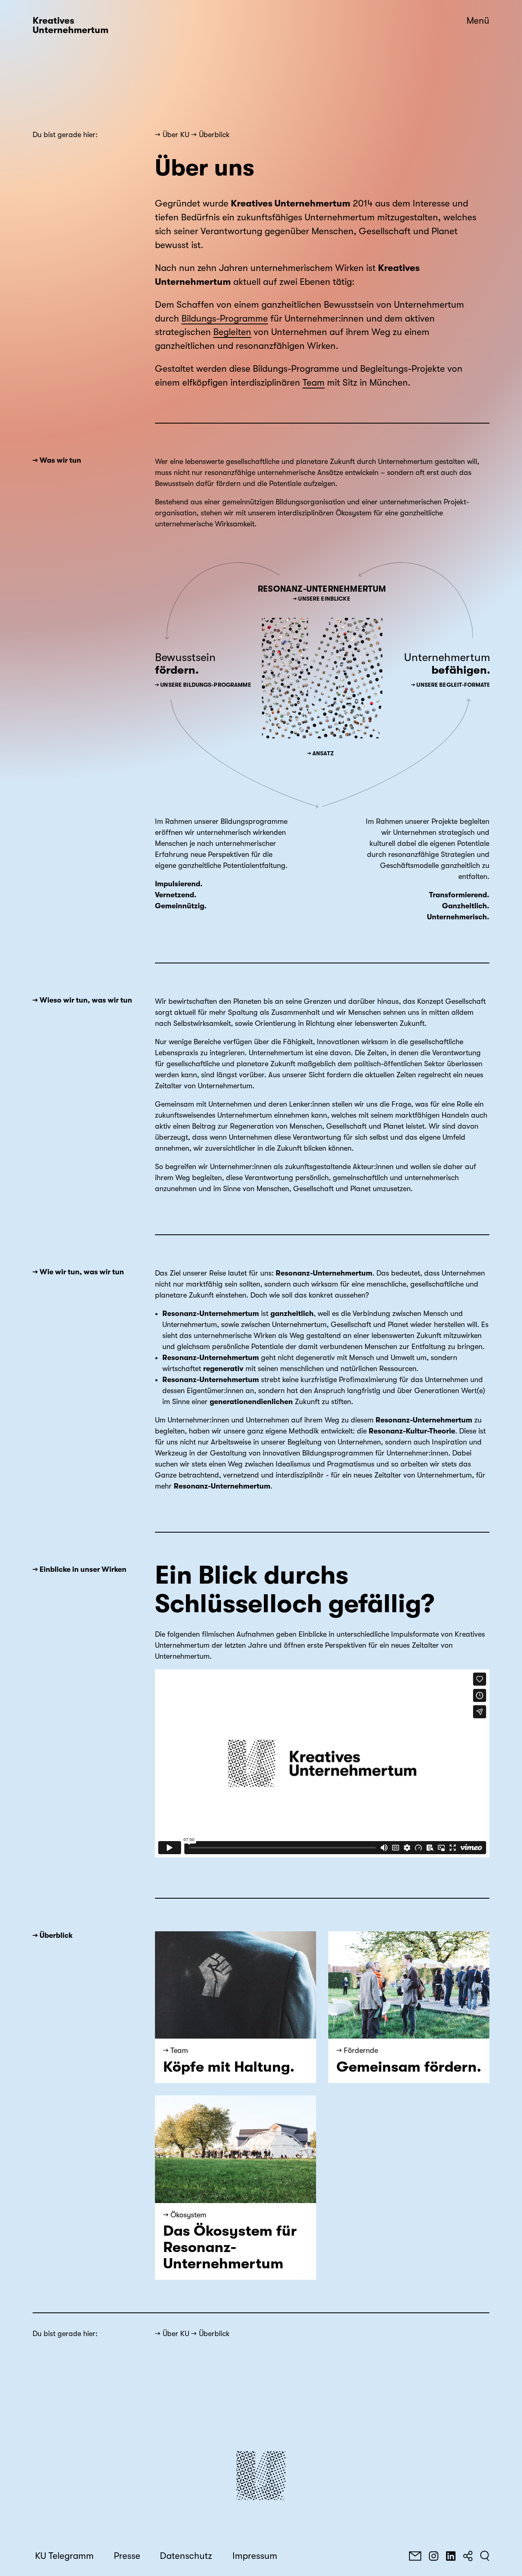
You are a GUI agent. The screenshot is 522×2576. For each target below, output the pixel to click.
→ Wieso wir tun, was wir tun (82, 1000)
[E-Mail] (415, 2556)
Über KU (176, 135)
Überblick (214, 135)
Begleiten (232, 332)
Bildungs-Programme (225, 319)
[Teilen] (468, 2556)
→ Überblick (53, 1935)
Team (314, 383)
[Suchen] (485, 2556)
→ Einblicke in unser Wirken (80, 1569)
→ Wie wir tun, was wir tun (78, 1272)
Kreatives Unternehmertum (71, 26)
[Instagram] (434, 2556)
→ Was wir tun (57, 460)
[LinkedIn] (451, 2556)
